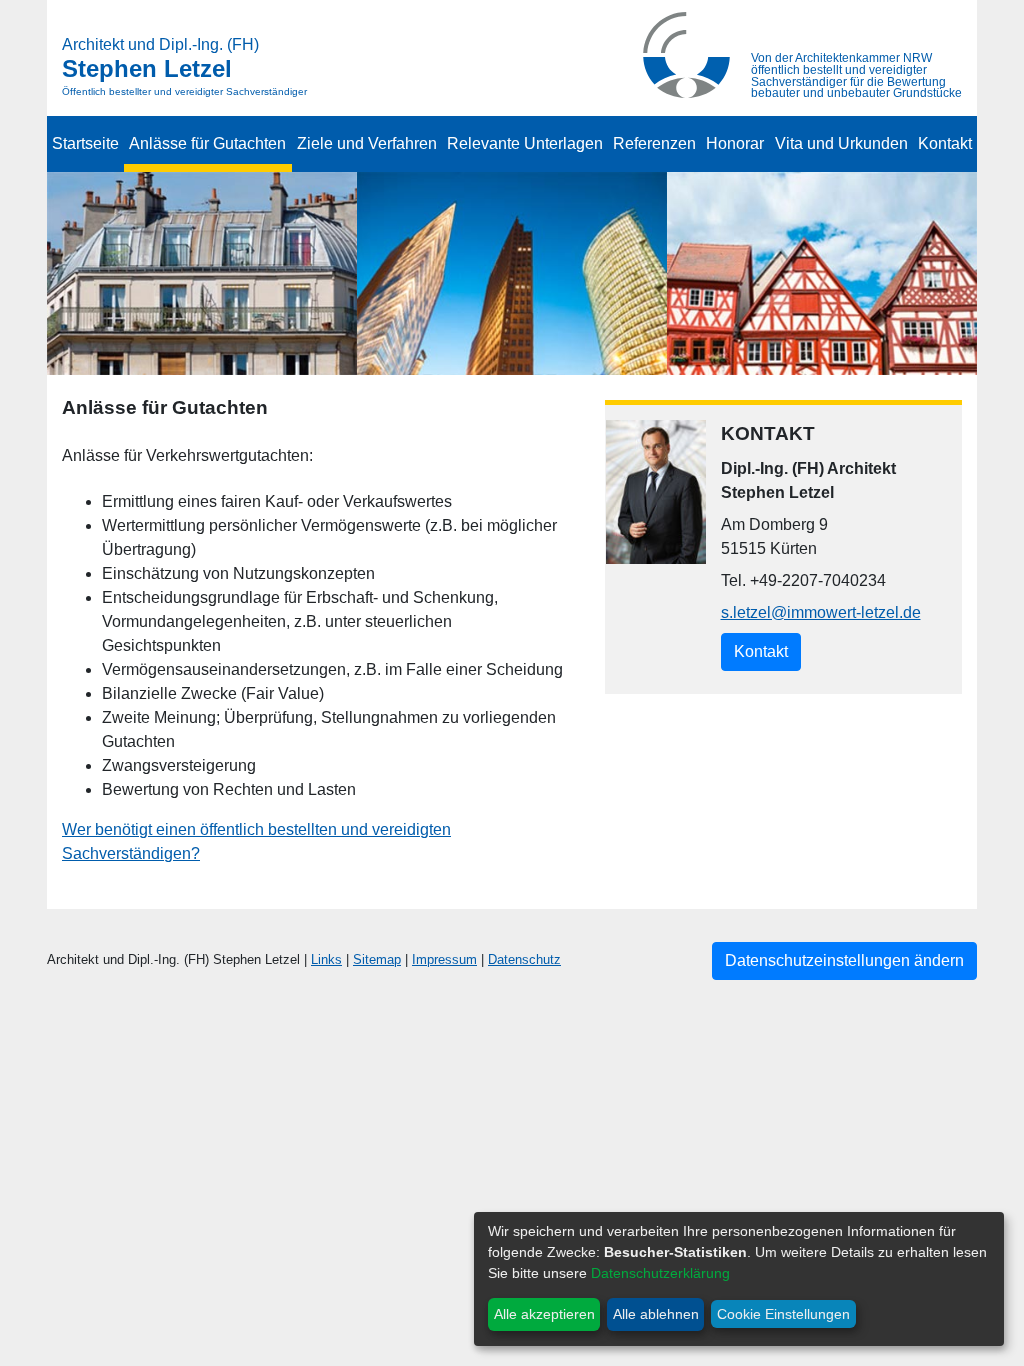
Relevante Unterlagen (525, 143)
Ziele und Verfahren (367, 143)
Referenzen (654, 143)
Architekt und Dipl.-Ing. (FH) (160, 44)
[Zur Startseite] (686, 53)
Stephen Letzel (147, 68)
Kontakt (945, 143)
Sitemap (377, 959)
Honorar (735, 143)
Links (326, 959)
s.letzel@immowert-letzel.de (821, 612)
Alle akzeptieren (544, 1314)
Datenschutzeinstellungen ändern (844, 960)
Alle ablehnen (656, 1314)
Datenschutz (524, 959)
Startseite (85, 143)
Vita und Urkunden (841, 143)
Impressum (444, 959)
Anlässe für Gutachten (207, 143)
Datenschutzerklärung (660, 1273)
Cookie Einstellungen (783, 1314)
